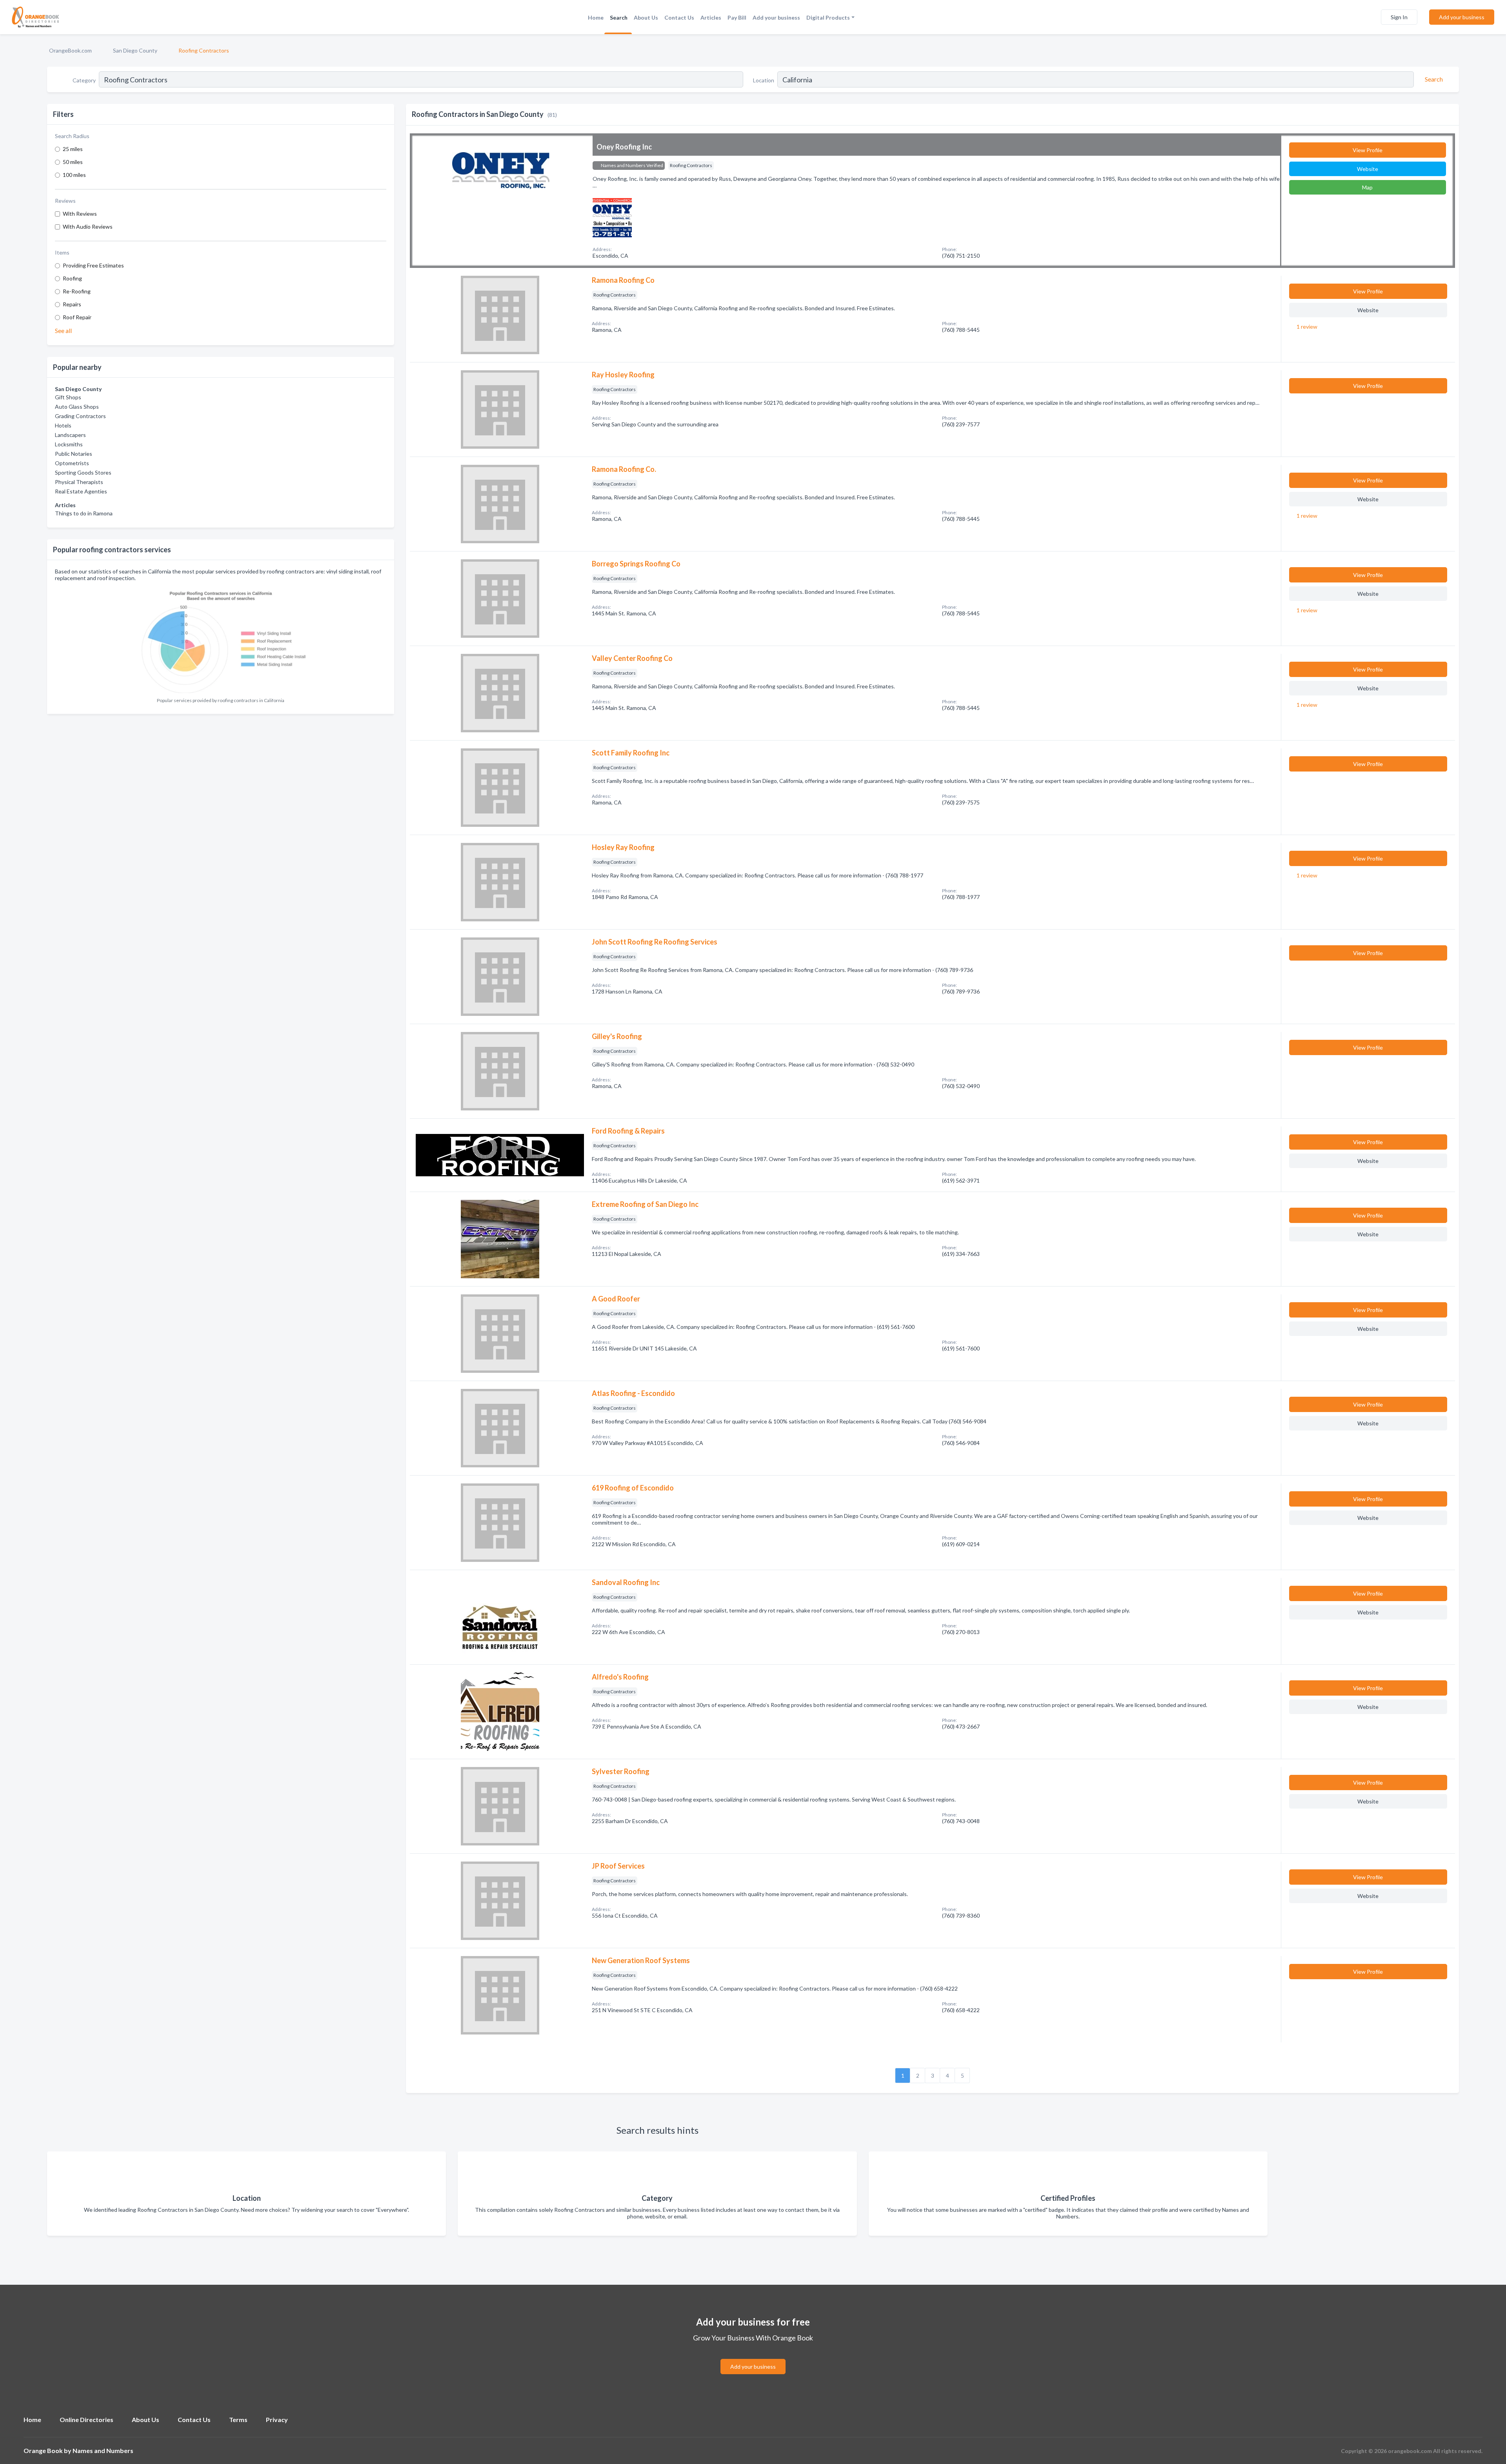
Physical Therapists (79, 482)
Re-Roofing (77, 291)
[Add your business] (753, 2357)
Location (764, 80)
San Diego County (135, 50)
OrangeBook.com (70, 50)
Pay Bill (737, 17)
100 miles (74, 175)
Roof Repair (77, 317)
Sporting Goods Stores (83, 472)
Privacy (277, 2419)
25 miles (73, 149)
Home (596, 17)
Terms (238, 2419)
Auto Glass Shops (77, 407)
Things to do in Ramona (84, 513)
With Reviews (80, 214)
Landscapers (70, 435)
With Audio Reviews (88, 227)
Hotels (63, 425)
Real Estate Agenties (81, 491)
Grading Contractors (80, 416)
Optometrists (72, 463)
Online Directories (86, 2419)
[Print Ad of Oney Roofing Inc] (612, 217)
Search (619, 17)
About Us (646, 17)
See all (63, 330)
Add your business (776, 17)
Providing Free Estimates (93, 265)
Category (84, 80)
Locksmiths (69, 444)
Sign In (1399, 17)
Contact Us (679, 17)
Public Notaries (74, 454)
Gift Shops (68, 397)
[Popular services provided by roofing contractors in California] (221, 640)
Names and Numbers (103, 2450)
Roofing (72, 278)
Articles (711, 17)
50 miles (73, 162)
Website (1368, 169)
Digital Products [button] (828, 17)
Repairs (72, 304)
